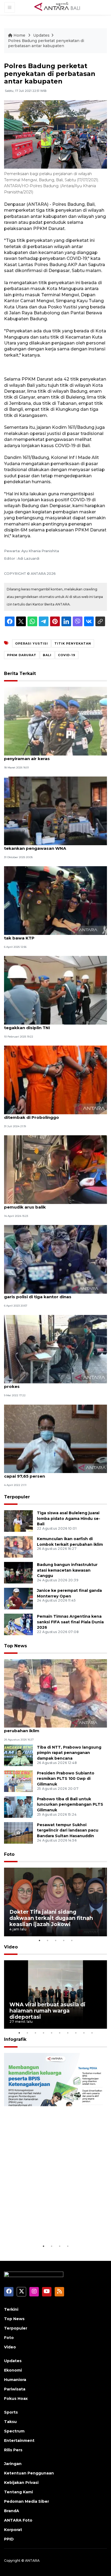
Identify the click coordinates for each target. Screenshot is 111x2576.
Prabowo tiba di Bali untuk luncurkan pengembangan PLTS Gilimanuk (70, 1805)
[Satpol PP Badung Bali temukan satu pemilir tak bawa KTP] (55, 900)
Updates (41, 35)
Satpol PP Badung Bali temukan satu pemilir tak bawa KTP (52, 935)
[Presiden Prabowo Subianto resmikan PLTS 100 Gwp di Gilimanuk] (18, 1781)
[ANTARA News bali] (61, 7)
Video (11, 1947)
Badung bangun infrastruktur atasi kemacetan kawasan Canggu (67, 1570)
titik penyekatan (73, 643)
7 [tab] (68, 2033)
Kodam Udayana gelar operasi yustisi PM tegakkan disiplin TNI (49, 1025)
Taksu (10, 2422)
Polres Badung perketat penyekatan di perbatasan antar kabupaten (46, 43)
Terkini (11, 2309)
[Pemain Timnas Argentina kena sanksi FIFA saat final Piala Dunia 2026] (18, 1624)
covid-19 (67, 655)
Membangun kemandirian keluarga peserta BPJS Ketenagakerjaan (44, 2223)
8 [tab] (76, 2033)
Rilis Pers (13, 2450)
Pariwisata (15, 2389)
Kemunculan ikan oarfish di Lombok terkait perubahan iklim (51, 1728)
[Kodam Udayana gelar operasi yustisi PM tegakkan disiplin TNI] (55, 990)
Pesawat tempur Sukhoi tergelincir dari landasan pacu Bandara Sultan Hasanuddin (68, 1830)
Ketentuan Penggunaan (29, 2473)
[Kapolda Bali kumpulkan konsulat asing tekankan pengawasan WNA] (55, 811)
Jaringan (13, 2464)
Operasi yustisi (32, 643)
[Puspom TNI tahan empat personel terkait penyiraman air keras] (55, 721)
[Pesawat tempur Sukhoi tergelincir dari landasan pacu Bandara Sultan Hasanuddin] (18, 1832)
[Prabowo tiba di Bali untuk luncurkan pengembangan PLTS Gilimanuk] (18, 1807)
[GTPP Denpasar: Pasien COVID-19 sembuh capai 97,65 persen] (55, 1438)
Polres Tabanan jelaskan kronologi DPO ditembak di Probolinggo (47, 1115)
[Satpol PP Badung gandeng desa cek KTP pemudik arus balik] (55, 1169)
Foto (9, 1854)
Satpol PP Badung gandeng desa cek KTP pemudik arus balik (49, 1204)
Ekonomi (13, 2370)
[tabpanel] (55, 1902)
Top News (15, 1646)
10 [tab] (92, 2033)
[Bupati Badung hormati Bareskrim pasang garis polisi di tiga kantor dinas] (55, 1259)
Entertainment (19, 2441)
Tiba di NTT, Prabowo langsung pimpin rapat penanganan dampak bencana (69, 1753)
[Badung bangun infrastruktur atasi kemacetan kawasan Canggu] (18, 1572)
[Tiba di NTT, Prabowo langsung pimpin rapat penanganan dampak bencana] (18, 1755)
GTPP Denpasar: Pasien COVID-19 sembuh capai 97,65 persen (50, 1473)
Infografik (15, 2039)
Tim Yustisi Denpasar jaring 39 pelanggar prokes (49, 1384)
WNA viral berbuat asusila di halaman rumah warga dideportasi (47, 2011)
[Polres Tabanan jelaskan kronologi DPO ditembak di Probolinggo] (55, 1080)
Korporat (13, 2530)
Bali (47, 655)
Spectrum (14, 2431)
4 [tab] (64, 1940)
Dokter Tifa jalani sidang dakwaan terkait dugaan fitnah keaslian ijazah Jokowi (51, 1918)
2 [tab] (47, 1940)
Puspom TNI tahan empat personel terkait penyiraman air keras (50, 756)
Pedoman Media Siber (27, 2501)
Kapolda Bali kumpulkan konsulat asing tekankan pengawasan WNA (47, 845)
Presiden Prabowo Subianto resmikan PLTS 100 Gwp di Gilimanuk (66, 1779)
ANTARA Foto (18, 2520)
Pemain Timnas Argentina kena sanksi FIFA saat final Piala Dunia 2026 (70, 1622)
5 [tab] (72, 1940)
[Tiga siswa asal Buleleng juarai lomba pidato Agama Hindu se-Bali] (18, 1521)
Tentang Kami (18, 2492)
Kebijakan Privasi (21, 2483)
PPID (9, 2539)
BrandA (12, 2511)
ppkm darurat (22, 655)
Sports (11, 2412)
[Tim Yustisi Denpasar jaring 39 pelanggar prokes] (55, 1349)
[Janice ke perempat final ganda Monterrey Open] (18, 1598)
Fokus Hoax (16, 2399)
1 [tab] (39, 1940)
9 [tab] (84, 2033)
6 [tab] (60, 2033)
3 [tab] (55, 1940)
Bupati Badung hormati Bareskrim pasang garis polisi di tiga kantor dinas (50, 1294)
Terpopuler (17, 1497)
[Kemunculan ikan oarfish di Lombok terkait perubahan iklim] (18, 1546)
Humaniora (15, 2380)
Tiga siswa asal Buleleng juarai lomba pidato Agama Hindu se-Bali (69, 1519)
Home (19, 35)
